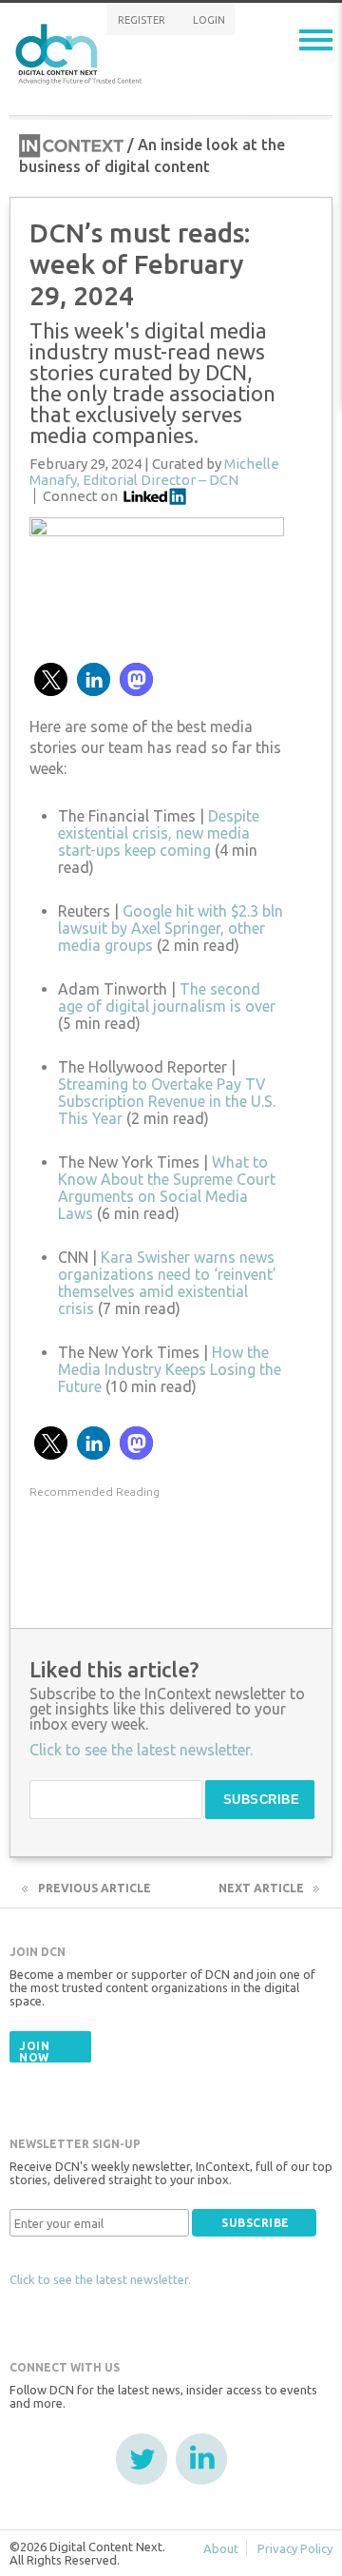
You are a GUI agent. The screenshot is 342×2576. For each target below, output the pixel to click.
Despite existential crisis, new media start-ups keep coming (159, 833)
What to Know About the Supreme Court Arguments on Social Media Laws (167, 1188)
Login (209, 20)
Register (142, 20)
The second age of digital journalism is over (167, 997)
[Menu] (316, 40)
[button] (51, 679)
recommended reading (95, 1491)
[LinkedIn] (201, 2459)
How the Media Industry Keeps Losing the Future (170, 1369)
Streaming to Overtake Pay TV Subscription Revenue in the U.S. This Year (167, 1101)
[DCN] (81, 51)
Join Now (34, 2052)
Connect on (80, 496)
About (221, 2548)
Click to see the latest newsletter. (100, 2279)
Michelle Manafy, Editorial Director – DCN (154, 472)
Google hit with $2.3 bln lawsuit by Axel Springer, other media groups (171, 928)
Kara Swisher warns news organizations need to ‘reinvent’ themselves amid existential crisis (167, 1283)
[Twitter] (142, 2459)
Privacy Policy (295, 2548)
